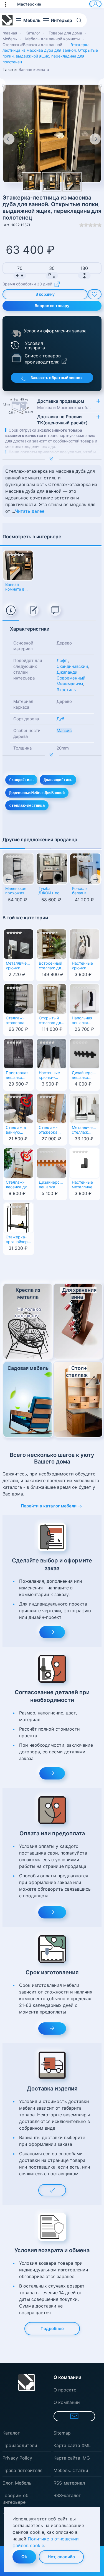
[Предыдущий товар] (3, 86)
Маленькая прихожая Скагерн (16, 891)
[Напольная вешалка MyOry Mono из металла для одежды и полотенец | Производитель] (85, 999)
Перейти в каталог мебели (49, 1506)
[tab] (11, 611)
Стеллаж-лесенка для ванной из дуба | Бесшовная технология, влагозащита (18, 1185)
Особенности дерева (27, 733)
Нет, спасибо (61, 2557)
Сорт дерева (26, 719)
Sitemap (62, 2433)
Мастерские (29, 4)
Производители (20, 2445)
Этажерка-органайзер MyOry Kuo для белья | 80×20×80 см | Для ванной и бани (17, 1240)
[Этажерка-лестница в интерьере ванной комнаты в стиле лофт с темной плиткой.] (72, 182)
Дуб (60, 719)
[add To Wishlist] (95, 294)
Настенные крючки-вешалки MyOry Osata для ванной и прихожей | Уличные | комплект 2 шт (51, 1076)
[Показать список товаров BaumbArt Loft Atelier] (16, 358)
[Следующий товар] (101, 86)
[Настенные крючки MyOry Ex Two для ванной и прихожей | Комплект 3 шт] (85, 944)
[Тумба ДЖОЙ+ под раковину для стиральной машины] (52, 869)
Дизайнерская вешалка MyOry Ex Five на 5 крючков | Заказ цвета (85, 1076)
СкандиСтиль (21, 780)
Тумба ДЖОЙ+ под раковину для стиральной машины (52, 891)
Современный (71, 678)
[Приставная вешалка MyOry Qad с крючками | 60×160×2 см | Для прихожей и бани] (19, 1053)
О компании (67, 2402)
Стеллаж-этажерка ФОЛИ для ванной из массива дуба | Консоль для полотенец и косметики (51, 1130)
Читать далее (30, 511)
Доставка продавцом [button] (64, 404)
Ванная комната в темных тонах (15, 587)
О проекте (65, 2390)
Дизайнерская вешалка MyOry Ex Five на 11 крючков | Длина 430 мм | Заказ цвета (52, 1185)
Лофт (62, 660)
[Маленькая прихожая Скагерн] (18, 869)
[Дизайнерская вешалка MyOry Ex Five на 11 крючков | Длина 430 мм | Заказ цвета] (52, 1163)
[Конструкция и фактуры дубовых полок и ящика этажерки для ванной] (52, 133)
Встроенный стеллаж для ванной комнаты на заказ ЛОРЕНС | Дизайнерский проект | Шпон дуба (52, 966)
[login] (95, 4)
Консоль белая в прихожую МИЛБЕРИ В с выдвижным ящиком (85, 891)
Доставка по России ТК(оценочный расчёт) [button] (62, 420)
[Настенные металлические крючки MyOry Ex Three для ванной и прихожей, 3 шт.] (85, 1163)
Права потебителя (22, 2470)
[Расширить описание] (52, 459)
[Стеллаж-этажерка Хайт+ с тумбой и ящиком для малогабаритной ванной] (19, 999)
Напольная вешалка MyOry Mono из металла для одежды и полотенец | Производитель (85, 1021)
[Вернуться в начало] (7, 20)
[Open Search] (81, 20)
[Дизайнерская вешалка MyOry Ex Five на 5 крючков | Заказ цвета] (85, 1053)
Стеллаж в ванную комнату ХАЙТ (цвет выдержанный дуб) (19, 1130)
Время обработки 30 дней (27, 284)
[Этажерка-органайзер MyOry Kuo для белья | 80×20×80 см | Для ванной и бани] (19, 1218)
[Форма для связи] (74, 2416)
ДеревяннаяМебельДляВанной (37, 793)
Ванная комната (34, 69)
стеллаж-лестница (27, 805)
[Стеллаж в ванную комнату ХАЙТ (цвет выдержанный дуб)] (19, 1108)
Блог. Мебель (17, 2483)
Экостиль (66, 690)
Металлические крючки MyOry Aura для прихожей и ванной (19, 966)
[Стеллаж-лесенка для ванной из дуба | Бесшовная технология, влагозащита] (19, 1163)
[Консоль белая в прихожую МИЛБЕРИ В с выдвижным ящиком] (85, 869)
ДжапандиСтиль (58, 780)
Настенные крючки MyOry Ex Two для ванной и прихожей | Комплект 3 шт (83, 966)
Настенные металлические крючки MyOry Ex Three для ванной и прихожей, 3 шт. (85, 1185)
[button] (8, 4)
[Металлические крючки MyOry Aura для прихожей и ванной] (19, 944)
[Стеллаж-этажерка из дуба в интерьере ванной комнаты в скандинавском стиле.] (52, 182)
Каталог (11, 2433)
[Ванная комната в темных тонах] (18, 565)
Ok (24, 2557)
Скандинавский (72, 666)
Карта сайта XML (72, 2445)
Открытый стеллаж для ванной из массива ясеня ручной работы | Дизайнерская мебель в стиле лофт (52, 1021)
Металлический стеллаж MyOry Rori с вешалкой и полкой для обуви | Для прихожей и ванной (85, 1130)
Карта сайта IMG (72, 2458)
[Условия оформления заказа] (17, 333)
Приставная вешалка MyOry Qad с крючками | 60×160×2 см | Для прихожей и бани (19, 1076)
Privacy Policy (17, 2458)
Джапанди (67, 672)
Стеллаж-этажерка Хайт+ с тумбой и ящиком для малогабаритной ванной (19, 1021)
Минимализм (70, 684)
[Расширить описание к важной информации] (52, 755)
